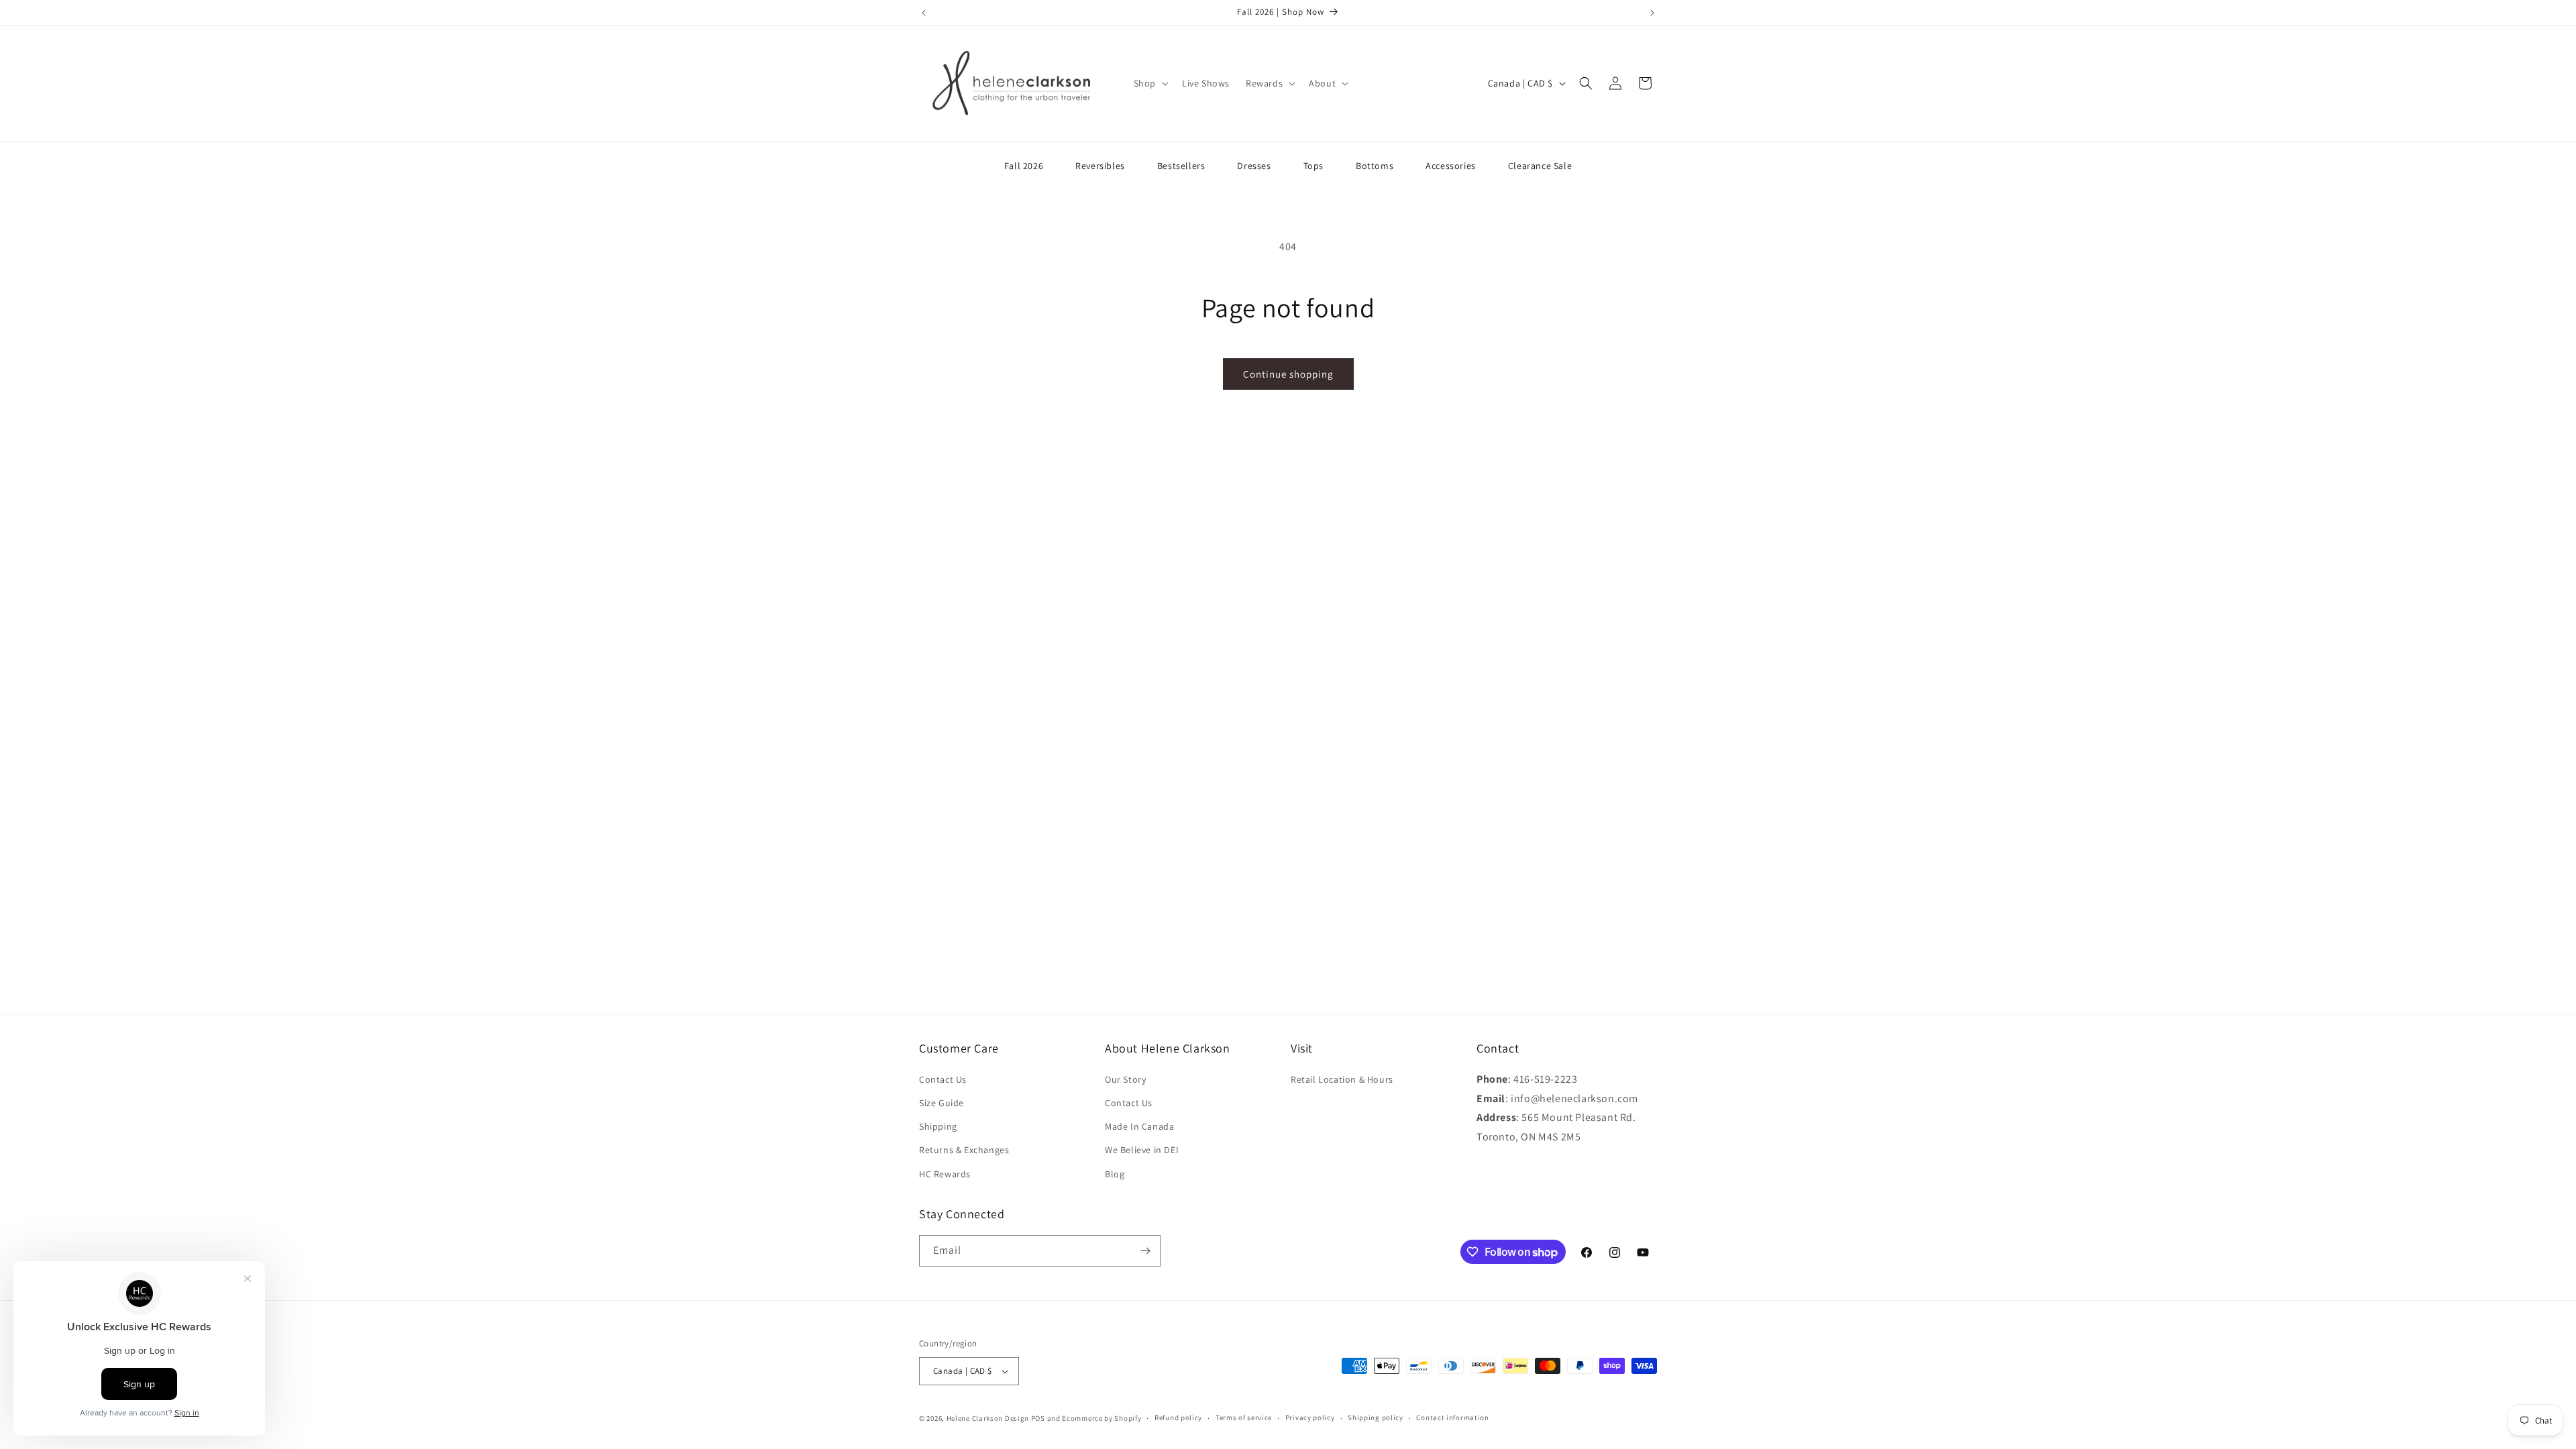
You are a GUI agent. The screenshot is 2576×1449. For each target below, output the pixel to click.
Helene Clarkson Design (988, 1418)
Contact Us (943, 1079)
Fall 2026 (1024, 166)
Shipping (938, 1126)
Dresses (1254, 166)
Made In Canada (1139, 1126)
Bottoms (1375, 166)
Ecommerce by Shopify (1102, 1418)
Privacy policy (1310, 1417)
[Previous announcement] (924, 13)
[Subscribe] (1145, 1251)
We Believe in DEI (1142, 1150)
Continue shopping (1288, 374)
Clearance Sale (1540, 166)
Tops (1313, 166)
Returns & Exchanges (964, 1150)
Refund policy (1178, 1417)
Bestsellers (1181, 166)
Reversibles (1100, 166)
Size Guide (942, 1103)
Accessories (1451, 166)
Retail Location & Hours (1342, 1079)
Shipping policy (1376, 1417)
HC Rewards (945, 1174)
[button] (1150, 83)
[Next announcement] (1652, 13)
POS (1038, 1418)
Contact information (1452, 1417)
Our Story (1125, 1079)
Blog (1115, 1174)
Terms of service (1244, 1417)
